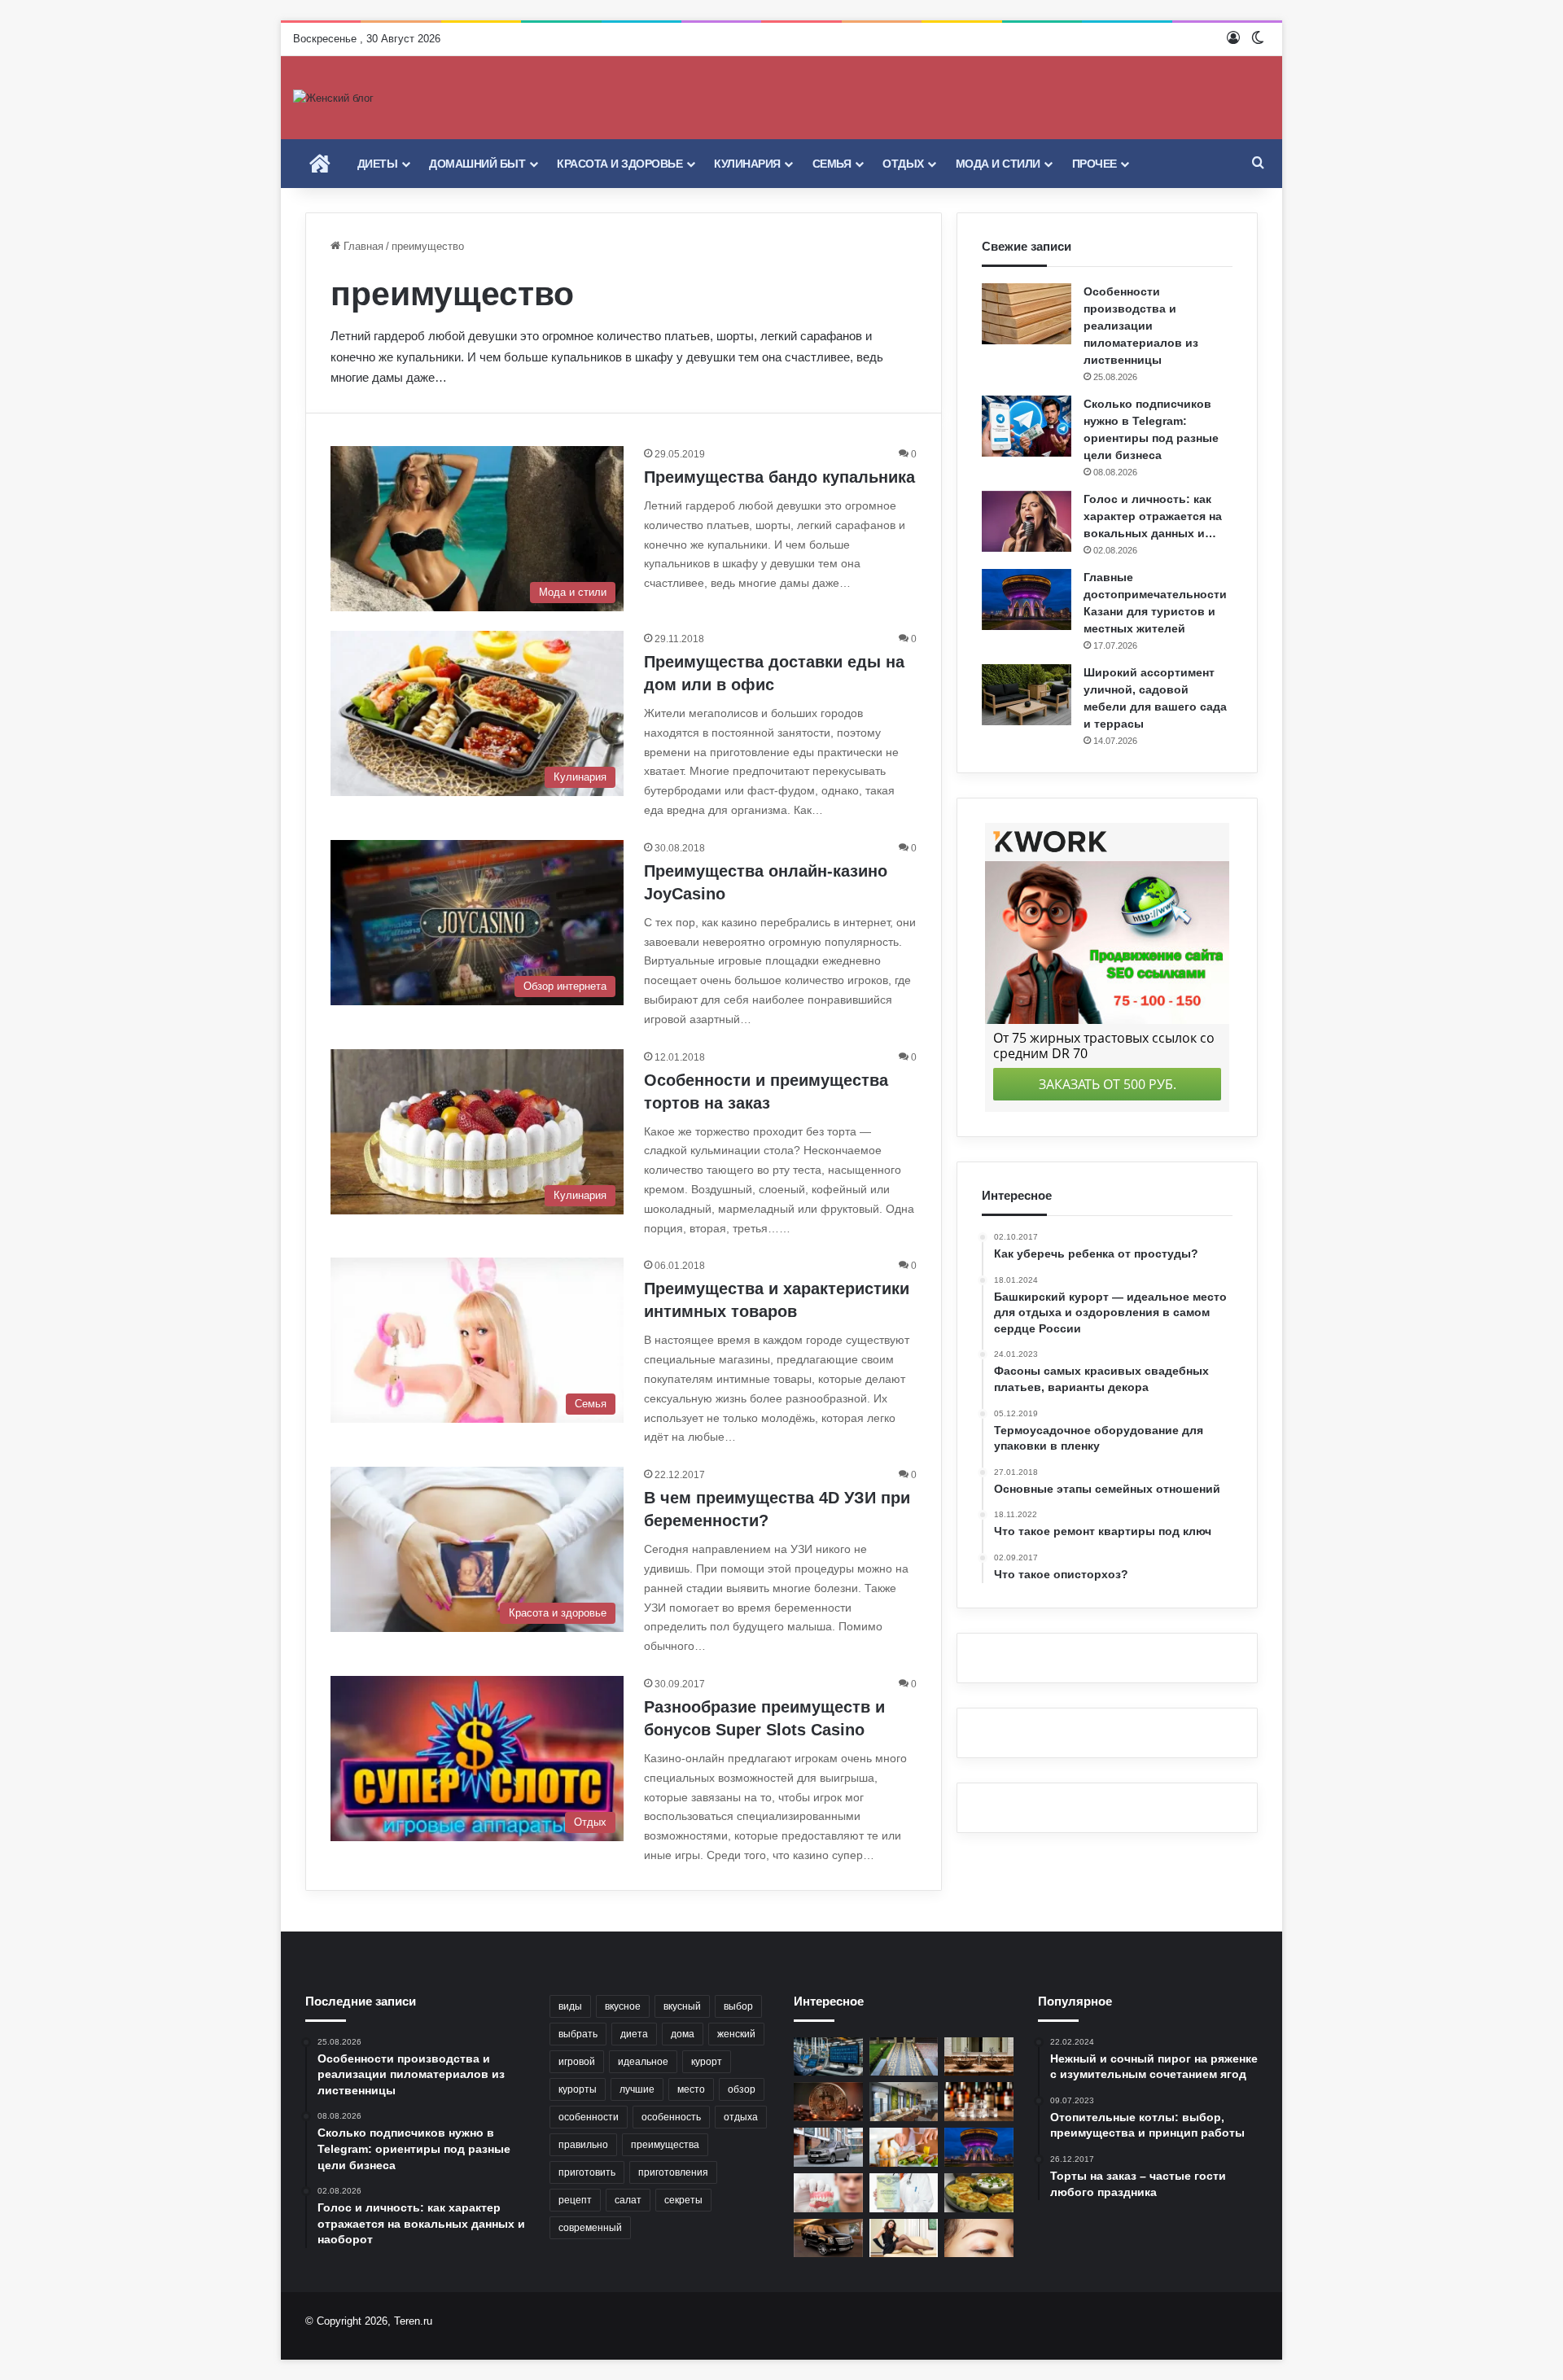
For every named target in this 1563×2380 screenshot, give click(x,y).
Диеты (378, 164)
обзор (742, 2089)
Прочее (1095, 164)
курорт (707, 2062)
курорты (578, 2089)
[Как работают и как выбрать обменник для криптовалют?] (828, 2102)
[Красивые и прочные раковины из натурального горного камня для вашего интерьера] (979, 2057)
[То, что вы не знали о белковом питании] (904, 2147)
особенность (671, 2117)
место (691, 2089)
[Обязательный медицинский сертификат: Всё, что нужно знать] (904, 2193)
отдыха (741, 2117)
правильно (583, 2145)
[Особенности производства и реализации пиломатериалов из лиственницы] (1027, 314)
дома (683, 2034)
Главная (362, 246)
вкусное (623, 2006)
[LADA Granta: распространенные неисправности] (828, 2147)
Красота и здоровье (620, 164)
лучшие (637, 2089)
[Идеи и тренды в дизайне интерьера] (904, 2102)
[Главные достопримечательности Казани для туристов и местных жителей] (1027, 599)
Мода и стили (998, 164)
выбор (738, 2006)
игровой (577, 2062)
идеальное (643, 2062)
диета (634, 2034)
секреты (683, 2200)
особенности (589, 2117)
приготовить (587, 2172)
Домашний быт (477, 164)
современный (590, 2228)
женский (736, 2034)
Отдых (903, 164)
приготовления (673, 2172)
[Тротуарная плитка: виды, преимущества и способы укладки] (904, 2057)
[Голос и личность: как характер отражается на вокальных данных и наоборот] (1027, 521)
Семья (832, 164)
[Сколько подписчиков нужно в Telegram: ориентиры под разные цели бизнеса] (1027, 426)
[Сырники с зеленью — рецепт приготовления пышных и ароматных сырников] (979, 2193)
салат (628, 2200)
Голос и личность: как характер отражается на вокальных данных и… (1153, 516)
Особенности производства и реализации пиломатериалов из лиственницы (1141, 326)
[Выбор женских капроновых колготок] (904, 2238)
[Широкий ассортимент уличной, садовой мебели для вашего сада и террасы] (1027, 695)
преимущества (665, 2145)
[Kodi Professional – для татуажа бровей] (979, 2238)
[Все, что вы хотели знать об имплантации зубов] (828, 2193)
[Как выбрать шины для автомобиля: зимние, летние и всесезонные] (828, 2238)
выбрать (578, 2034)
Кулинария (747, 164)
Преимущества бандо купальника (779, 477)
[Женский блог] (333, 98)
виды (570, 2006)
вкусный (682, 2006)
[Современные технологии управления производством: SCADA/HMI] (828, 2057)
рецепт (575, 2200)
